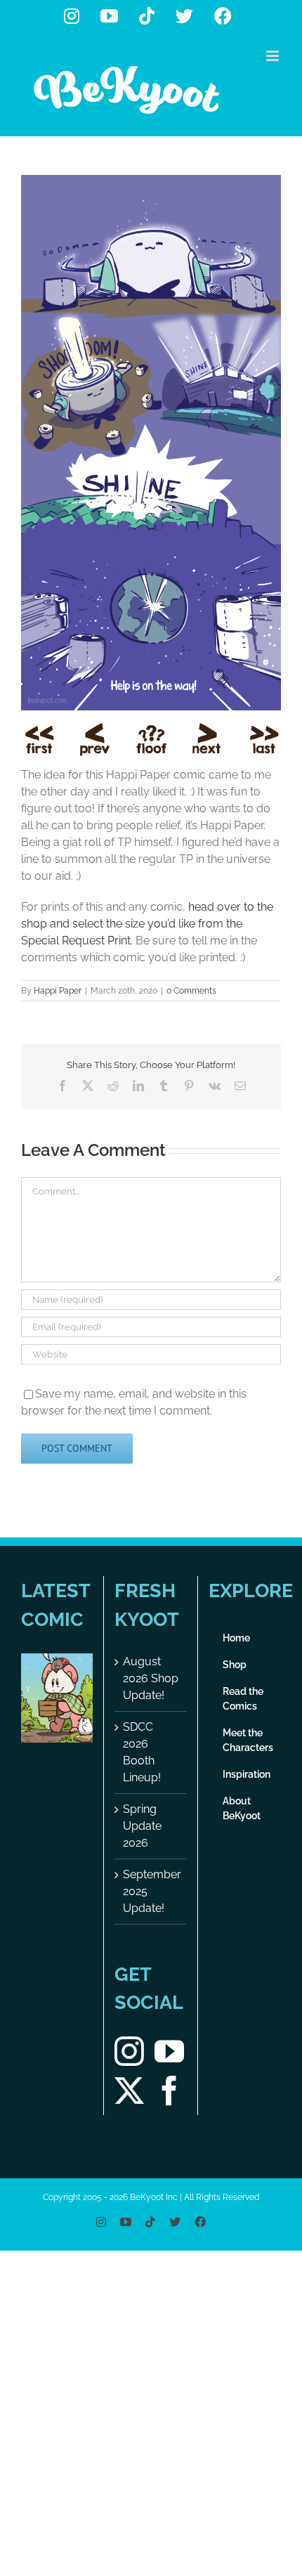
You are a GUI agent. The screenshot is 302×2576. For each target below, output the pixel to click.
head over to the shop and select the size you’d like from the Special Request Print (147, 924)
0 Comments (191, 991)
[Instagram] (129, 2051)
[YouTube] (169, 2051)
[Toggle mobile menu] (274, 56)
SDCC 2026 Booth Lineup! (142, 1752)
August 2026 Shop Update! (151, 1678)
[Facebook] (169, 2090)
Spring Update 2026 (142, 1826)
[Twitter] (129, 2090)
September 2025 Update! (151, 1891)
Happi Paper (58, 991)
